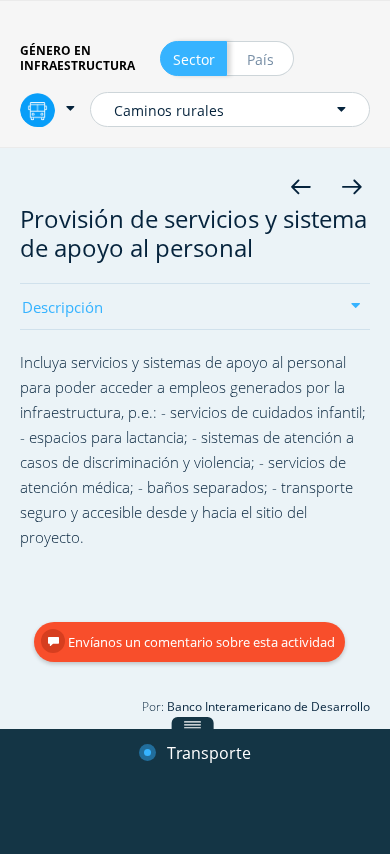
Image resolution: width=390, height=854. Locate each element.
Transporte (207, 753)
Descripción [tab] (62, 308)
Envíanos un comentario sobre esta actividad (200, 642)
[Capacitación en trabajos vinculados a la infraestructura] (351, 186)
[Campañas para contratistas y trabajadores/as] (300, 186)
